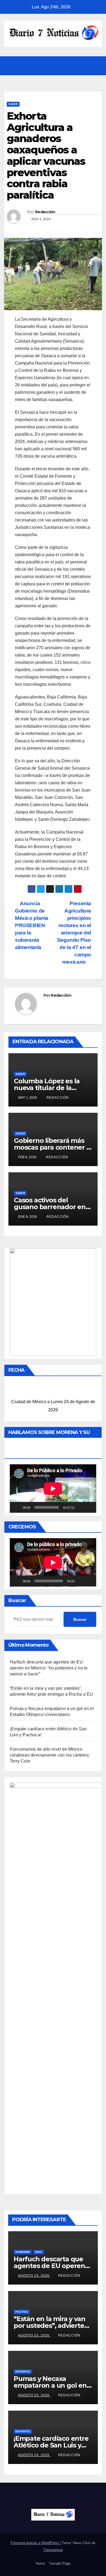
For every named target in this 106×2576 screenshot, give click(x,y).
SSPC (39, 2252)
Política (22, 2312)
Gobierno (23, 2252)
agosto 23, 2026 (34, 2276)
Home (40, 2563)
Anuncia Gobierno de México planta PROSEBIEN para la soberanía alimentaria (32, 925)
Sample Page (60, 2563)
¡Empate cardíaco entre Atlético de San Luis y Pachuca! (51, 2445)
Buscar (17, 1600)
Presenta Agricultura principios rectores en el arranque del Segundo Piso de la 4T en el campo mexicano (74, 933)
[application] (53, 1489)
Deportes (23, 2372)
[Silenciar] (80, 1507)
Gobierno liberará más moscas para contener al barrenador (53, 1147)
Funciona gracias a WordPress (35, 2543)
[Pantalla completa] (89, 1507)
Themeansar (53, 2550)
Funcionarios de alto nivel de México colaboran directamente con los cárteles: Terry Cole (50, 1755)
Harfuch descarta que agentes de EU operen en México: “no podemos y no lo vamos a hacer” (49, 1668)
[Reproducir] (17, 1507)
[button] (85, 66)
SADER (13, 104)
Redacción (45, 212)
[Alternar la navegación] (96, 66)
